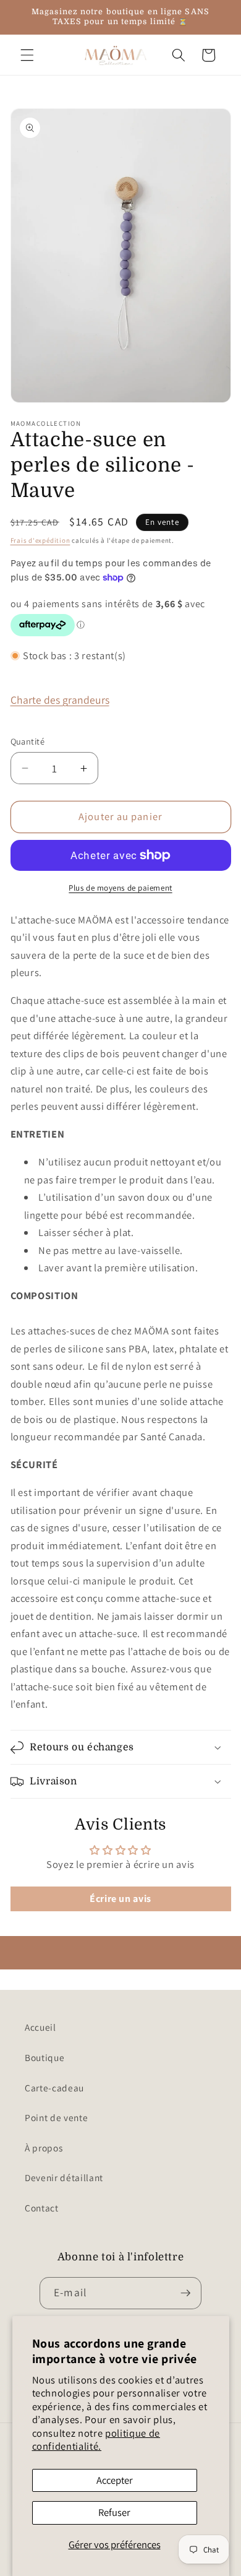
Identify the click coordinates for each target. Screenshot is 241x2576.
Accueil (40, 2027)
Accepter (115, 2480)
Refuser (114, 2512)
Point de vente (56, 2117)
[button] (27, 55)
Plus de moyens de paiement (120, 888)
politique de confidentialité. (96, 2440)
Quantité (28, 741)
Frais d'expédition (40, 540)
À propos (44, 2148)
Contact (42, 2208)
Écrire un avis (120, 1899)
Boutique (44, 2057)
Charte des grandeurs (60, 700)
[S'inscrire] (185, 2293)
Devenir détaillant (64, 2177)
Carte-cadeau (54, 2088)
